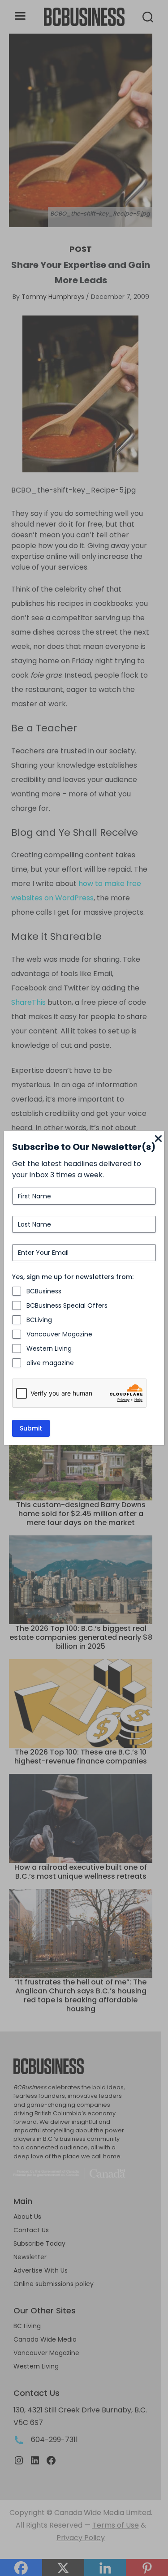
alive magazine (50, 1363)
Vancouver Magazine (59, 1334)
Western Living (49, 1349)
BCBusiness (44, 1291)
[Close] (159, 1139)
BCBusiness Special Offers (67, 1305)
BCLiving (39, 1320)
